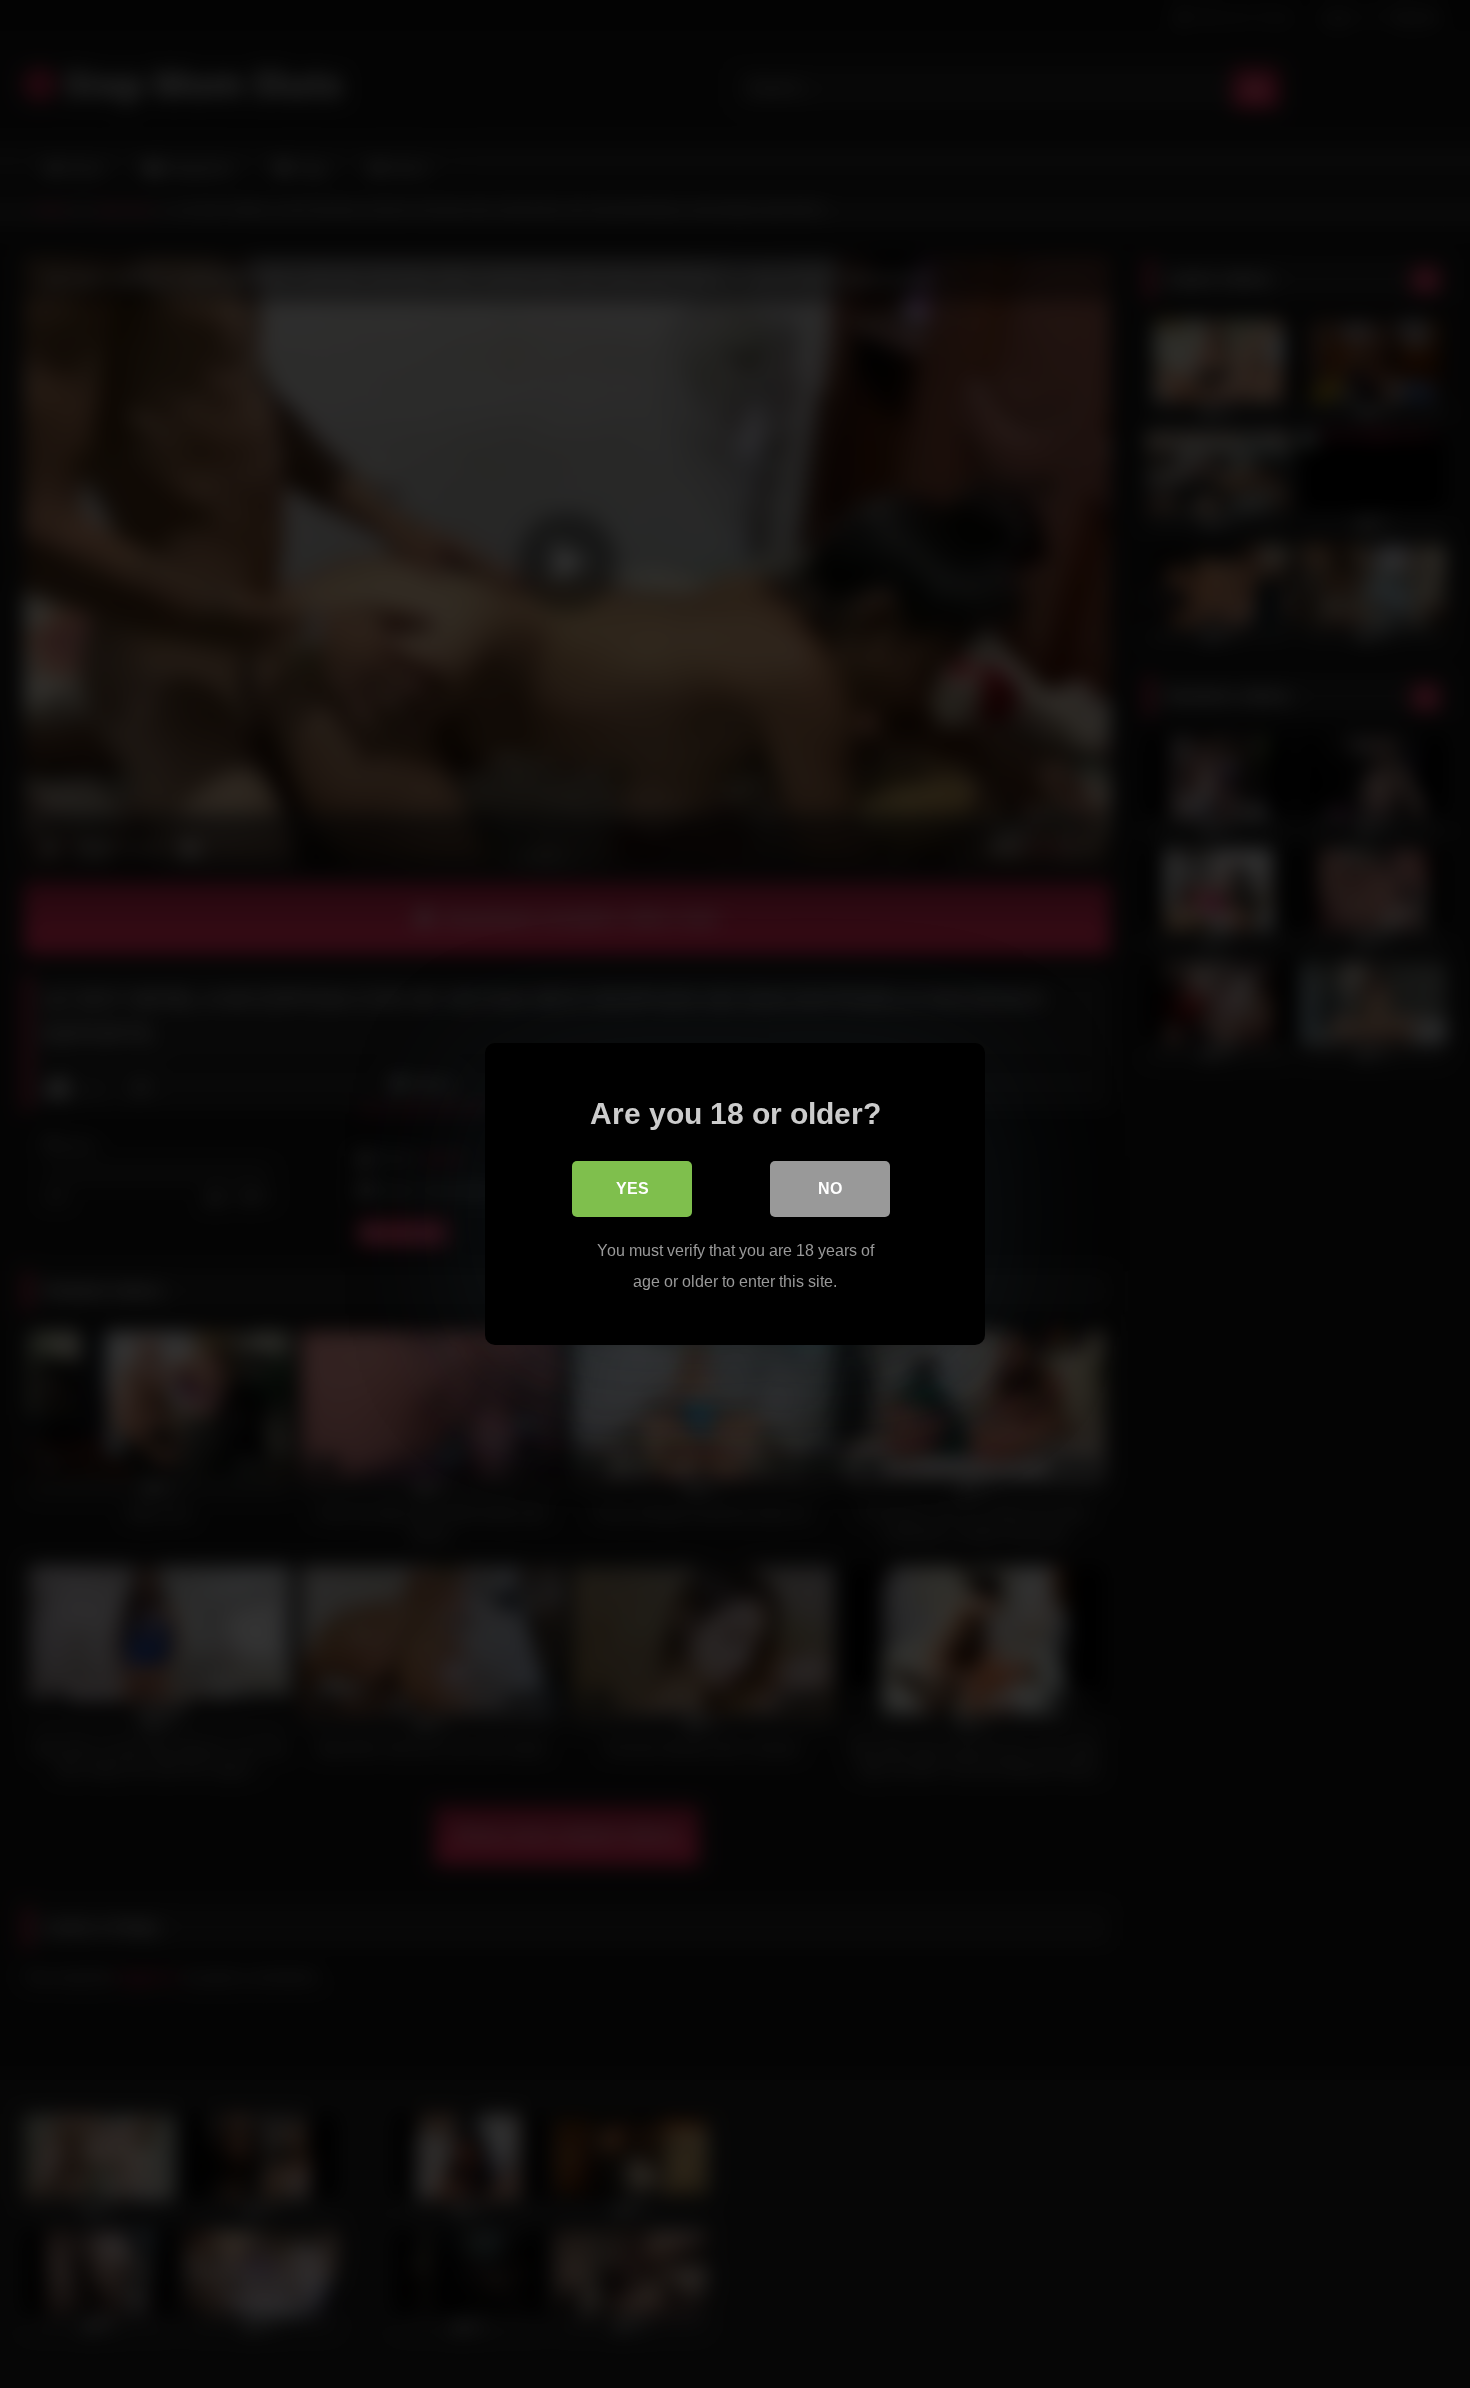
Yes (632, 1188)
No (830, 1188)
